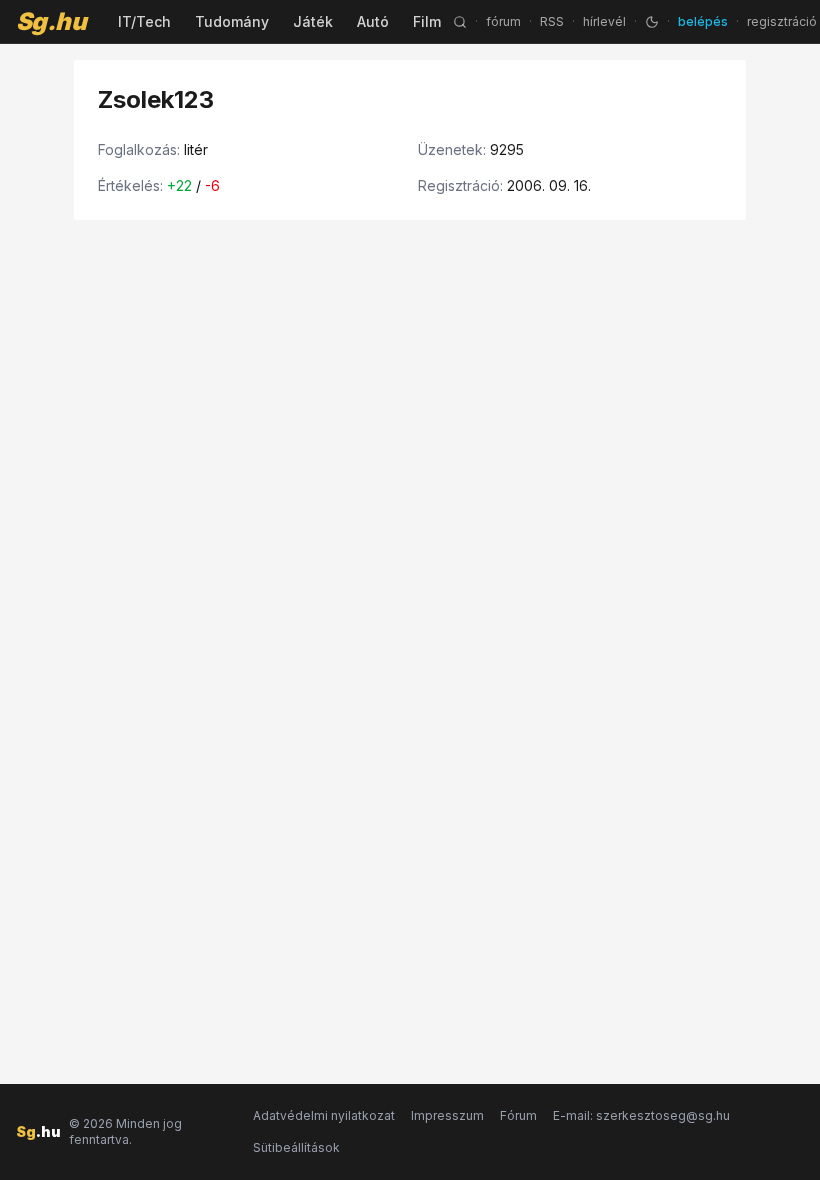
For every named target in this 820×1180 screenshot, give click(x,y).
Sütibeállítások (296, 1147)
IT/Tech (144, 21)
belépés (703, 21)
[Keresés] (460, 22)
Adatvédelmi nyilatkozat (324, 1115)
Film (427, 21)
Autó (373, 21)
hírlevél (604, 21)
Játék (313, 21)
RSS (552, 21)
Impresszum (447, 1115)
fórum (503, 21)
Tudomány (232, 21)
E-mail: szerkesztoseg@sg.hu (641, 1115)
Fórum (518, 1115)
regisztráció (782, 21)
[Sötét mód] (652, 22)
